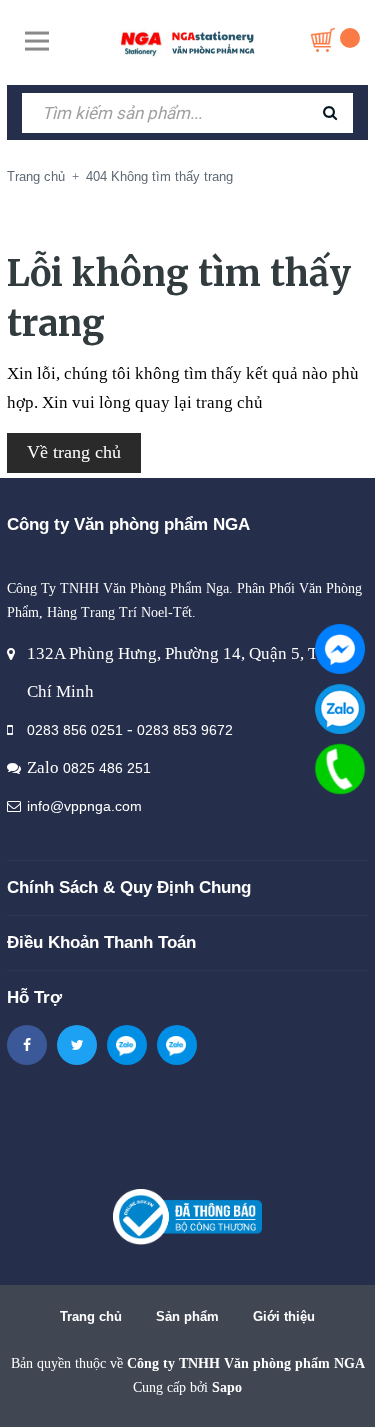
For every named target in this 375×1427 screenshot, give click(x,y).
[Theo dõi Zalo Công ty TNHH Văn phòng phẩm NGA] (127, 1045)
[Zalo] (340, 709)
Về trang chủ (74, 452)
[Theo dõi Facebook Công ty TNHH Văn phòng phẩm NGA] (27, 1045)
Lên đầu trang (187, 1390)
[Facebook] (340, 649)
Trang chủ (91, 1316)
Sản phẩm (187, 1316)
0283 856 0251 (75, 730)
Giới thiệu (284, 1316)
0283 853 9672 (185, 730)
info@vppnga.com (84, 806)
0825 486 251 (107, 768)
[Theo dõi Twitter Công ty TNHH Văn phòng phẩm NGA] (77, 1045)
